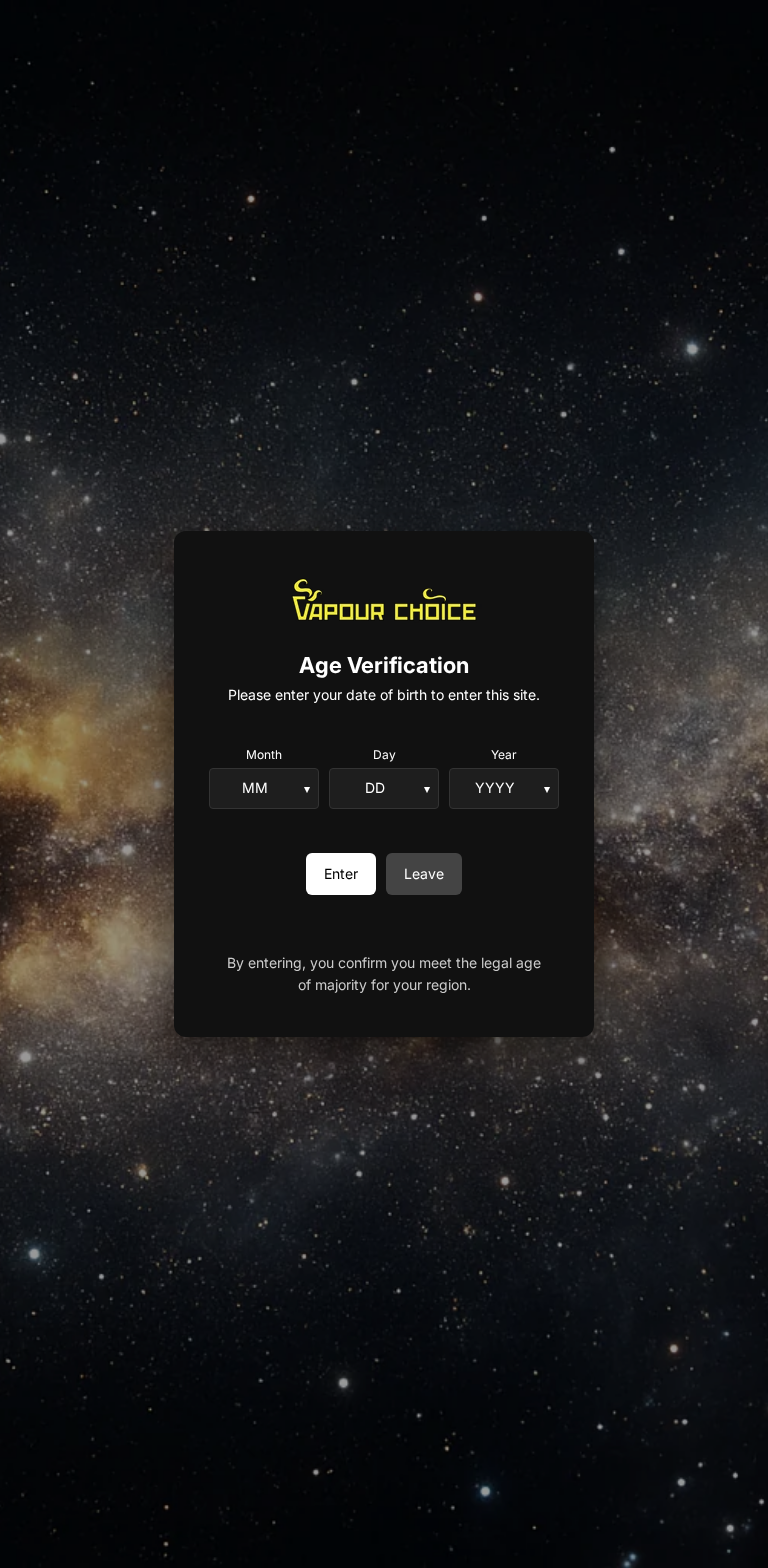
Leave (424, 873)
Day (384, 754)
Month (264, 754)
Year (504, 754)
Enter (341, 873)
